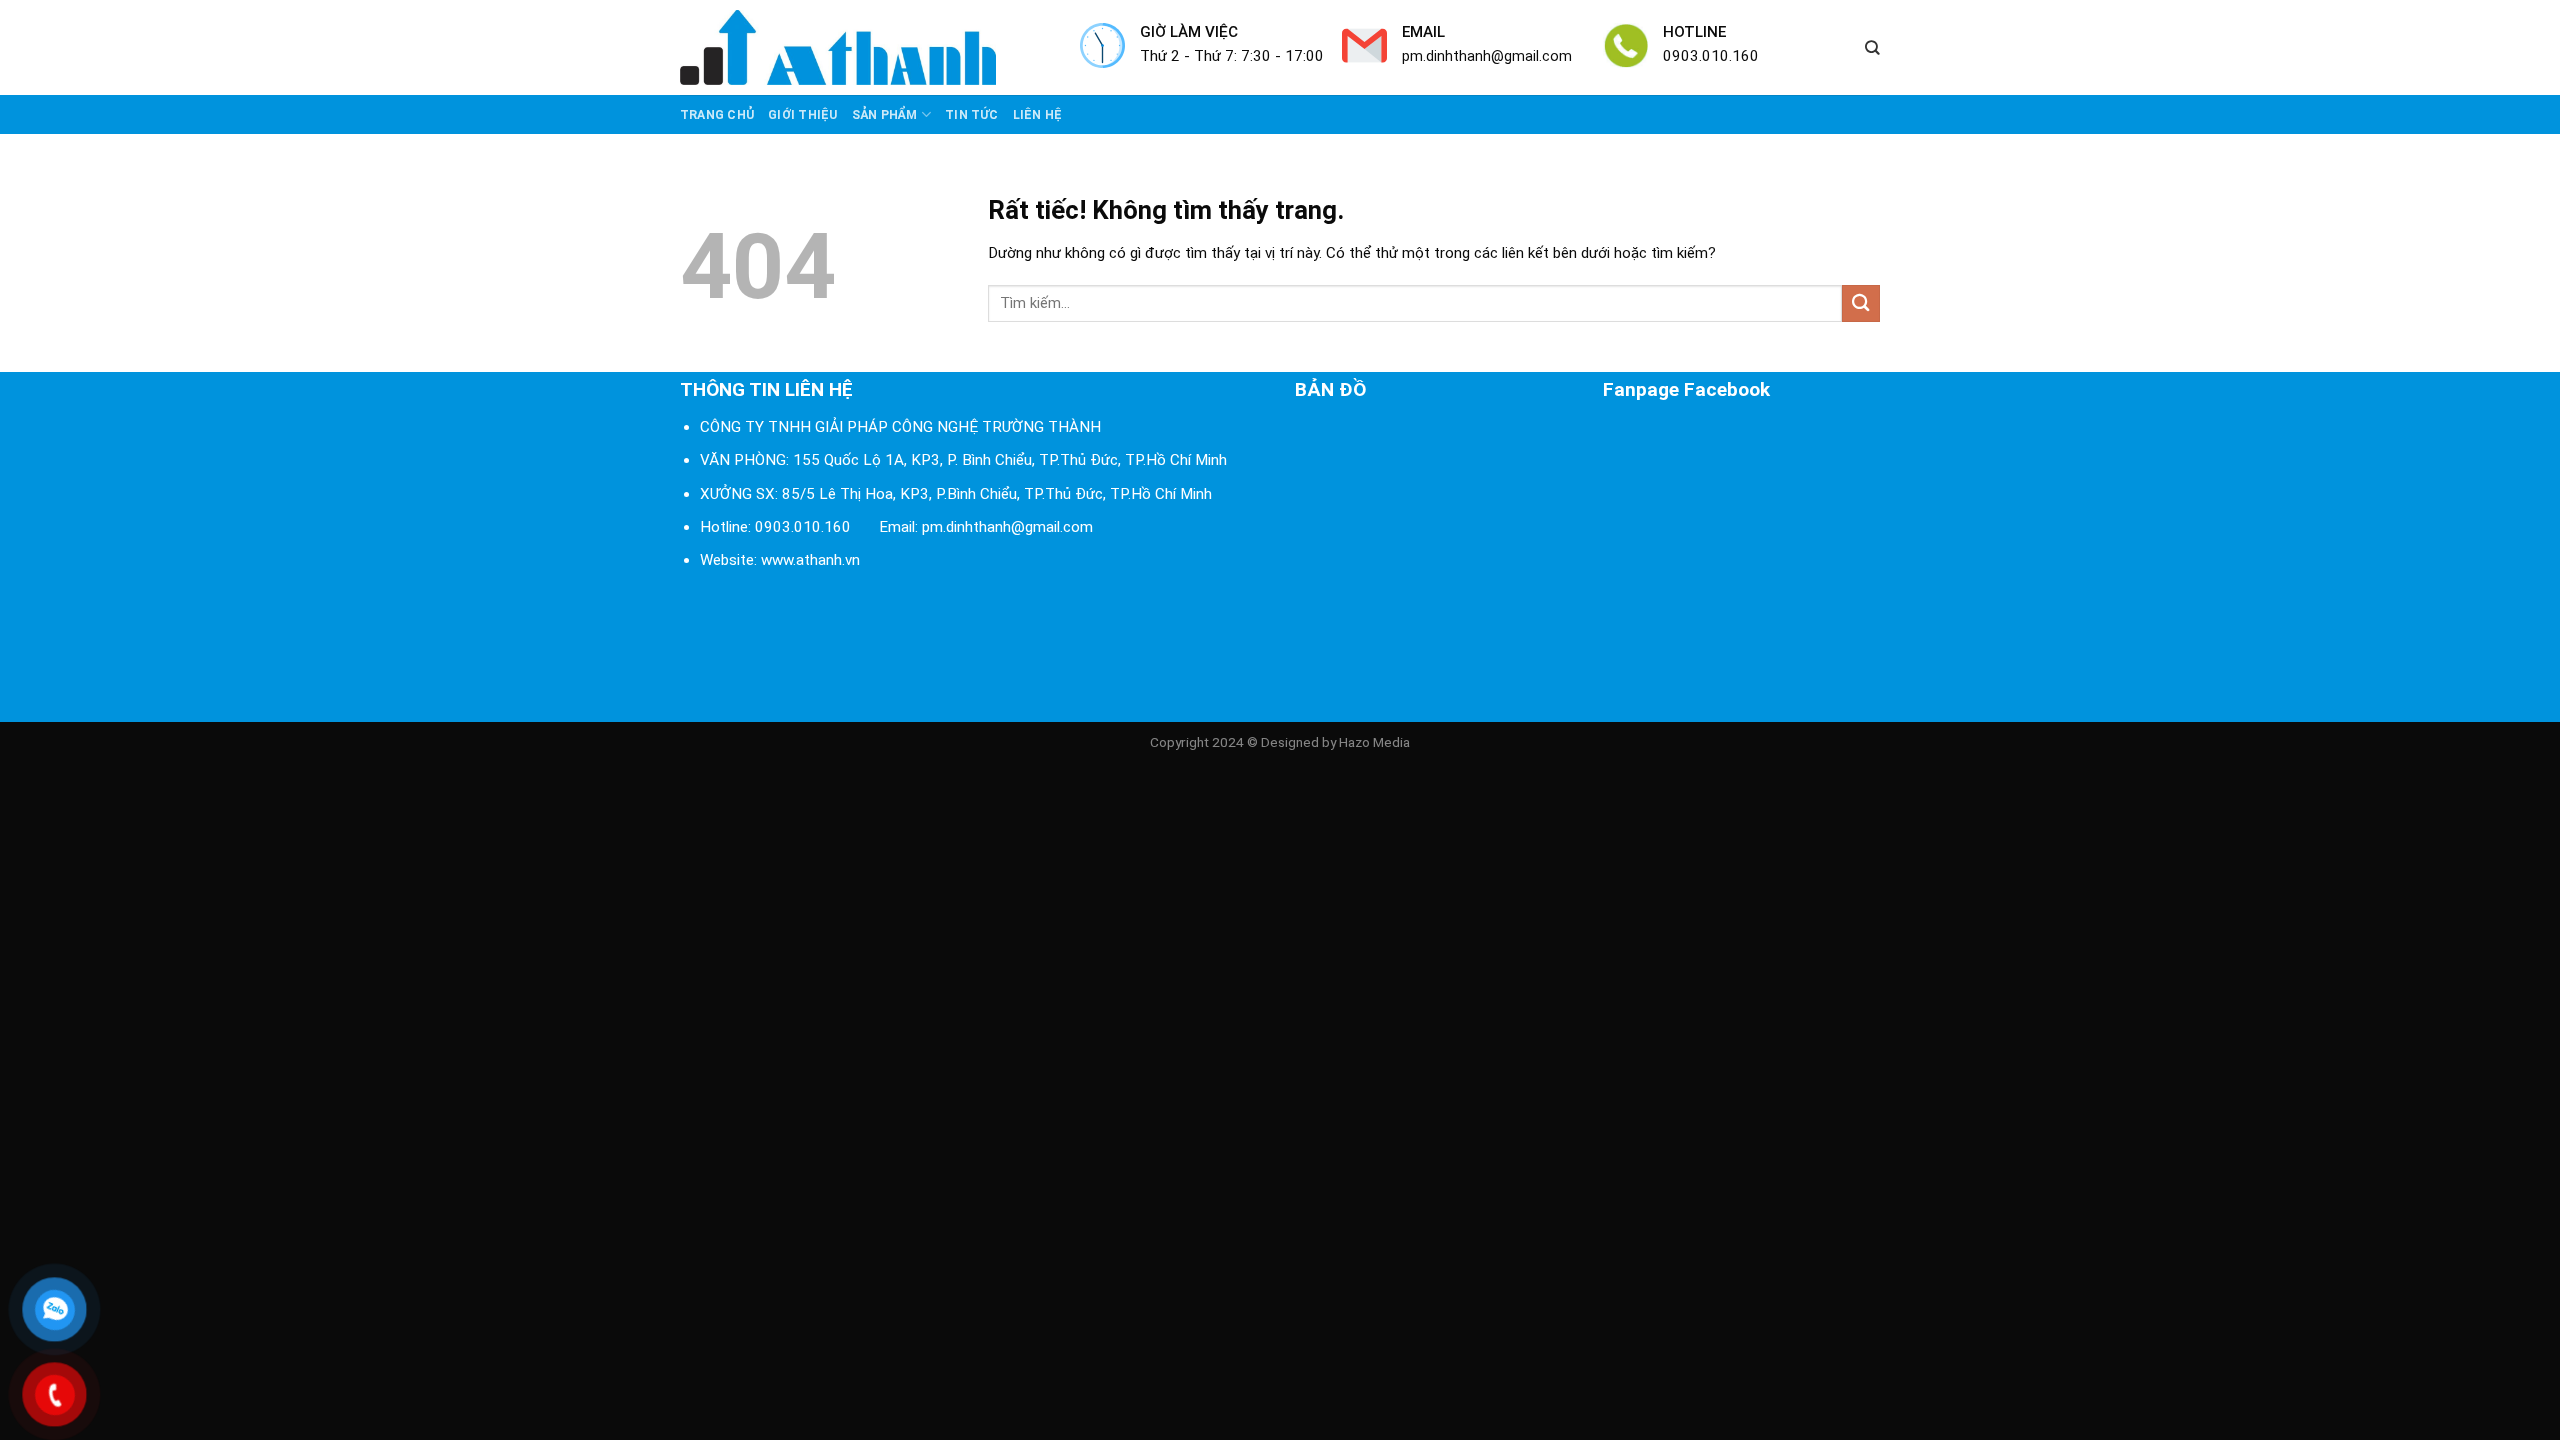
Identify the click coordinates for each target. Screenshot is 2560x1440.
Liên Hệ (1038, 115)
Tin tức (972, 115)
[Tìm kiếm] (1872, 48)
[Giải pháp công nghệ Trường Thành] (865, 47)
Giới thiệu (802, 115)
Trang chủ (717, 115)
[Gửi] (1861, 303)
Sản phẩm (885, 115)
